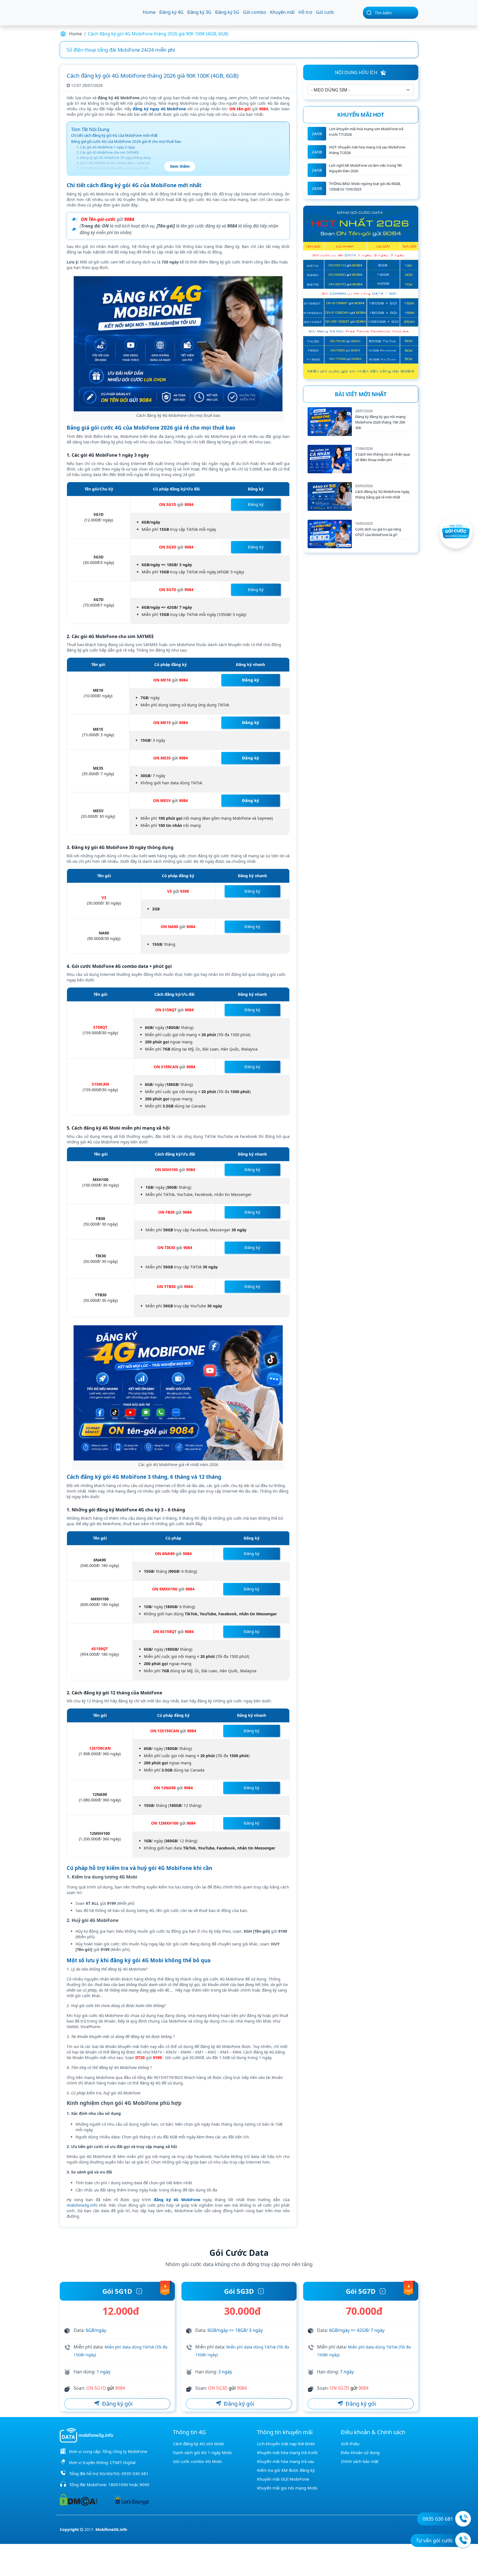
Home (149, 12)
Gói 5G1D (117, 2291)
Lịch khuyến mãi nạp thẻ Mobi (286, 2444)
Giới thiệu (350, 2444)
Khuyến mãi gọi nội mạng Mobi (287, 2488)
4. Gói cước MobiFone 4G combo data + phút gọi (113, 163)
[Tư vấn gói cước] (463, 2540)
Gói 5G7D (361, 2291)
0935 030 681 (135, 2473)
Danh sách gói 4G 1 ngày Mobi (202, 2452)
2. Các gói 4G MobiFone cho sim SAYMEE (108, 152)
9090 (144, 2484)
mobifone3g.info (82, 2205)
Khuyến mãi (282, 12)
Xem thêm (180, 166)
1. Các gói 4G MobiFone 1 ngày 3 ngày (106, 147)
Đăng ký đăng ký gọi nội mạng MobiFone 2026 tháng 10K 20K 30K (380, 422)
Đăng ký (256, 504)
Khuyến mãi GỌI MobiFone (283, 2479)
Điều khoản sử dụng (360, 2452)
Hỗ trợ (305, 12)
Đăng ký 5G (227, 12)
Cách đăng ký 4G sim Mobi (198, 2444)
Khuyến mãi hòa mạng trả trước (287, 2452)
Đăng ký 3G (199, 12)
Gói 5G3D (239, 2291)
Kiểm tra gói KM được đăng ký (286, 2470)
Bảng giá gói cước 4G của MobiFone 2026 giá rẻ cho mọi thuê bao (126, 142)
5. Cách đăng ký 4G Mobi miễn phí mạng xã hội (112, 168)
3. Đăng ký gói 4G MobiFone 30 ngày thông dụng (114, 158)
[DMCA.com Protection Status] (78, 2499)
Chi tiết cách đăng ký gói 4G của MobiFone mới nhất (114, 135)
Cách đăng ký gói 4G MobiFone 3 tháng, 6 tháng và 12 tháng (122, 174)
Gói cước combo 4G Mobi (197, 2461)
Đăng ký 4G (171, 12)
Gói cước (325, 12)
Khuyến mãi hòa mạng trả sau (286, 2461)
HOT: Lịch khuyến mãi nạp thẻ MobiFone (112, 50)
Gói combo (255, 12)
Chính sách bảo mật (360, 2461)
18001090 (118, 2484)
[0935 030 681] (463, 2519)
